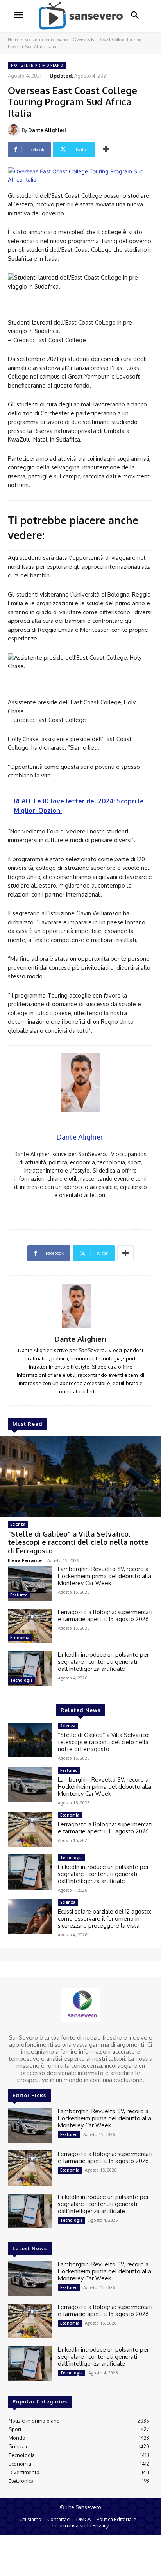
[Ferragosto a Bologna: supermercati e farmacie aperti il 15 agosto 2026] (30, 1626)
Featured (19, 1595)
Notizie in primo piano (46, 40)
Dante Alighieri (47, 130)
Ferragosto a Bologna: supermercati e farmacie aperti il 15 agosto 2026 (105, 1615)
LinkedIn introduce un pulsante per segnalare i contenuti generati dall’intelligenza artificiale (103, 1662)
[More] (106, 150)
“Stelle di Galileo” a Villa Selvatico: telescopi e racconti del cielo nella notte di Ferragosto (78, 1542)
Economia (20, 1638)
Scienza (18, 1524)
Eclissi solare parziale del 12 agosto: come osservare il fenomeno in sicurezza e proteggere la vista (105, 1918)
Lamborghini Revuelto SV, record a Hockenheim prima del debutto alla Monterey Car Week (105, 1576)
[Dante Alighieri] (15, 130)
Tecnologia (21, 1680)
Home (13, 40)
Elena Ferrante (25, 1560)
